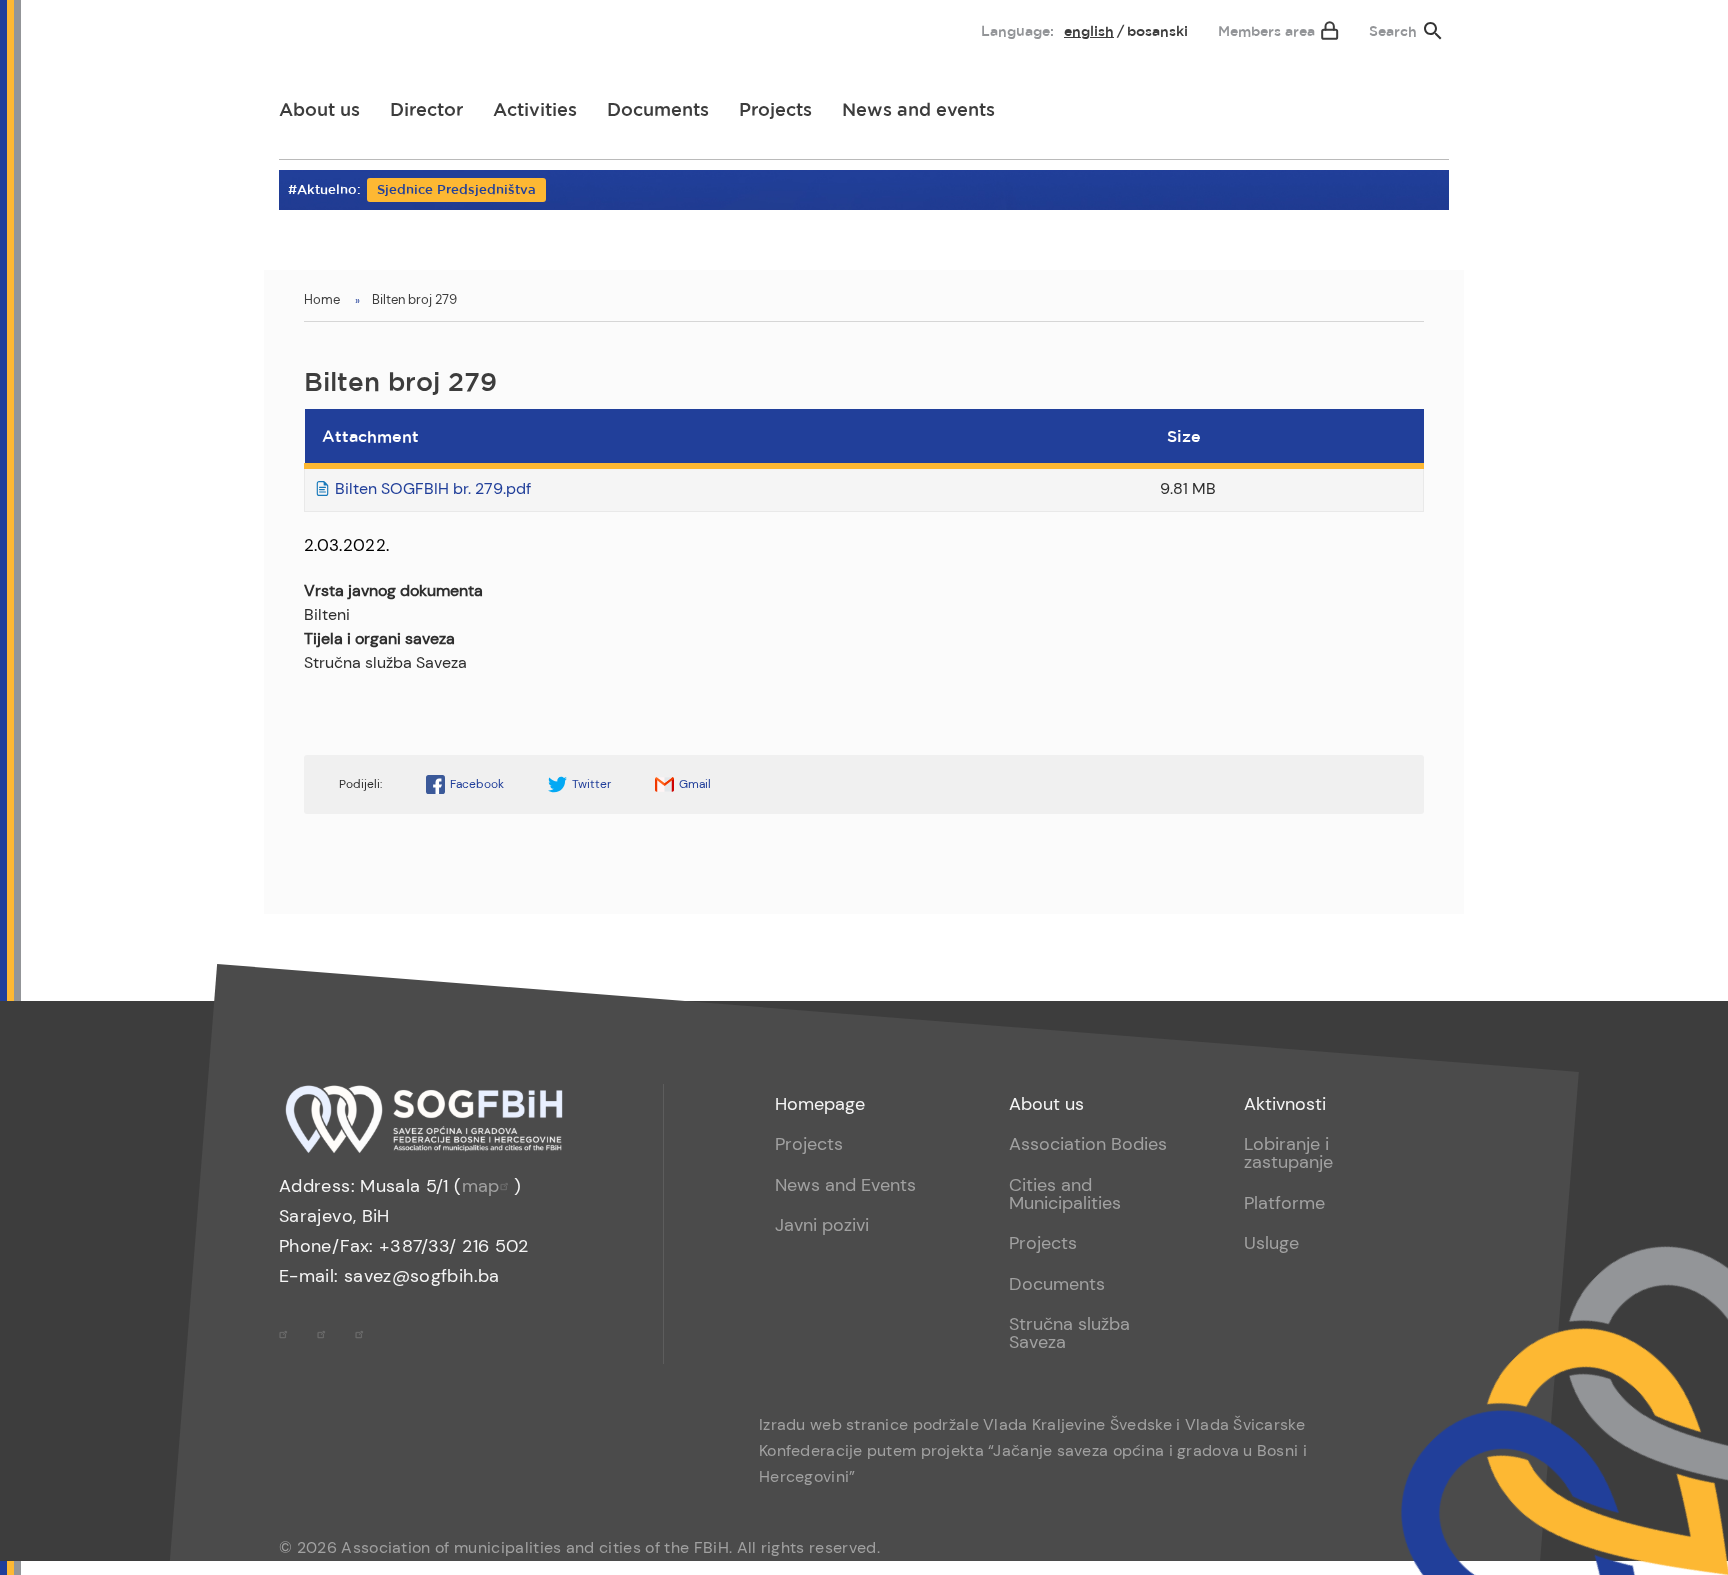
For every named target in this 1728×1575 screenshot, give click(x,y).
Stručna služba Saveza (1069, 1333)
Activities (535, 111)
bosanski (1157, 32)
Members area (1266, 32)
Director (426, 111)
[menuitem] (311, 27)
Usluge (1271, 1243)
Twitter (591, 784)
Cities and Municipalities (1065, 1194)
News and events (918, 111)
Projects (775, 111)
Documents (658, 111)
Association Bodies (1088, 1144)
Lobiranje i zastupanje (1288, 1153)
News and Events (845, 1185)
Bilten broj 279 (414, 299)
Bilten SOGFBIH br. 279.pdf (433, 488)
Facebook (477, 784)
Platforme (1284, 1203)
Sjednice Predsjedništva (456, 190)
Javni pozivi (822, 1225)
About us (319, 111)
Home (322, 299)
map (481, 1186)
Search (1393, 32)
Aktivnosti (1285, 1104)
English (1089, 32)
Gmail (695, 784)
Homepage (820, 1104)
